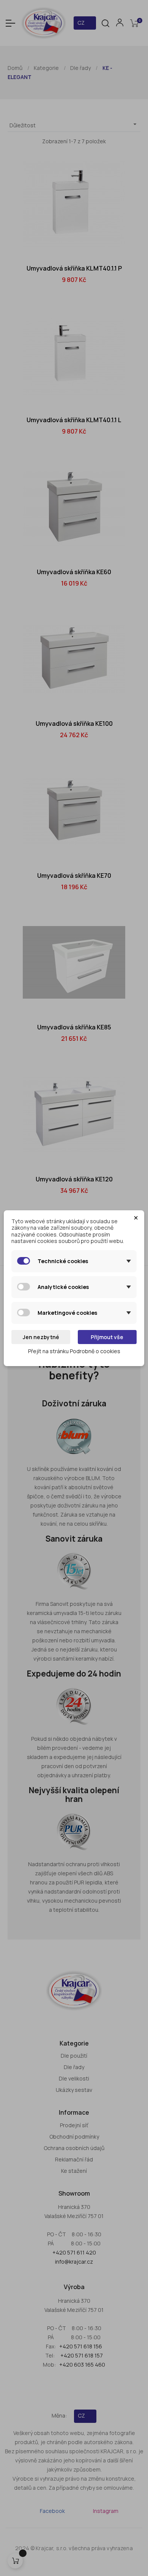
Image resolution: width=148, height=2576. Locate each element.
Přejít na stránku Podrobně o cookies (74, 1351)
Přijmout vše (107, 1337)
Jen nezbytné (41, 1337)
